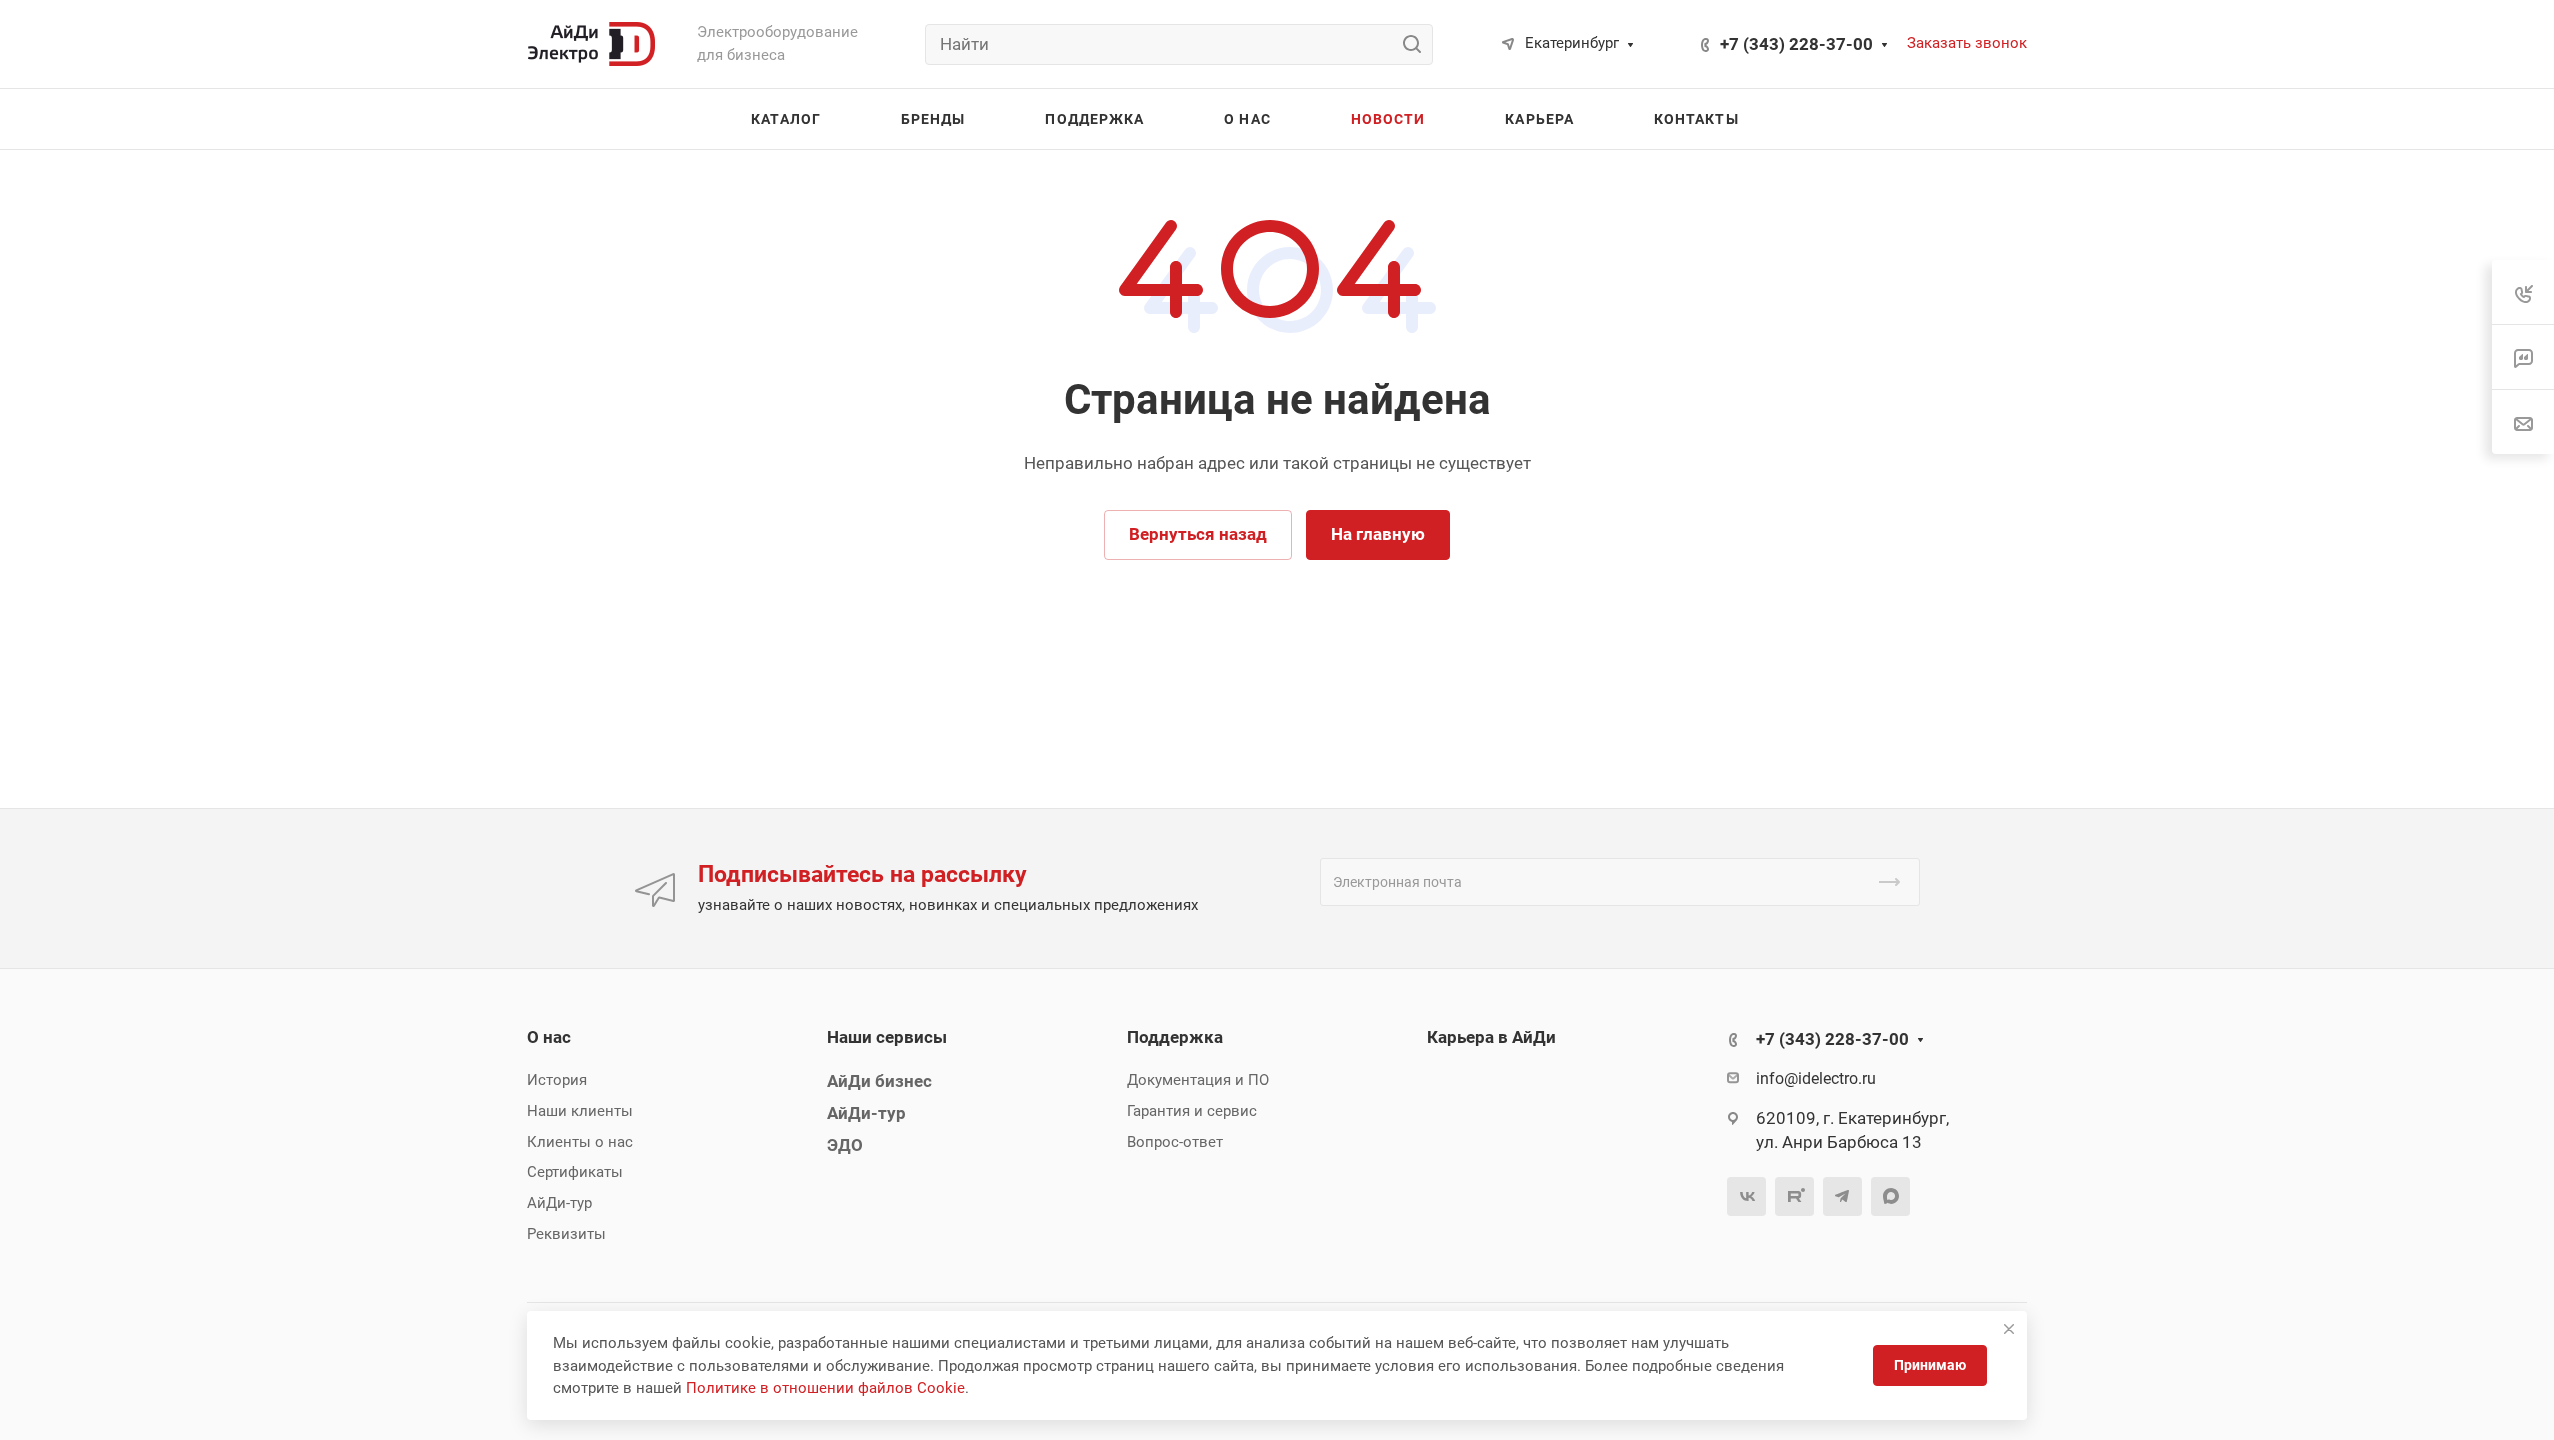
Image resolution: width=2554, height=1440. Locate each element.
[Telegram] (1842, 1196)
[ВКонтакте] (1746, 1196)
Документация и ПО (1198, 1080)
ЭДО (845, 1145)
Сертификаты (575, 1172)
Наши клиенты (580, 1111)
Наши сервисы (887, 1037)
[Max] (1890, 1196)
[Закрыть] (2009, 1329)
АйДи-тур (559, 1203)
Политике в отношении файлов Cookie (825, 1388)
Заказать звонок (1967, 43)
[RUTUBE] (1794, 1196)
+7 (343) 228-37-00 (1796, 44)
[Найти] (1417, 44)
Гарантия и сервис (1192, 1111)
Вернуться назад (1198, 534)
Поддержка (1175, 1037)
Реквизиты (566, 1234)
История (557, 1080)
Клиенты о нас (580, 1142)
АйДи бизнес (879, 1081)
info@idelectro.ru (1816, 1078)
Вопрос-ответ (1175, 1142)
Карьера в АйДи (1491, 1037)
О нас (549, 1037)
